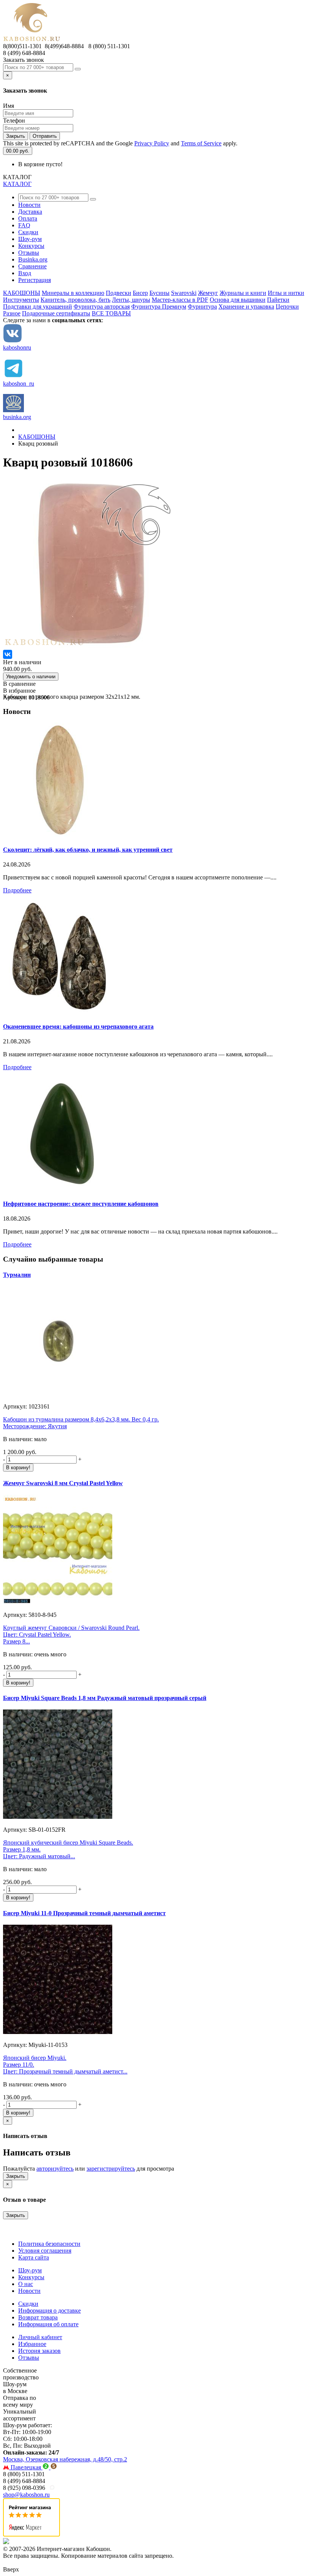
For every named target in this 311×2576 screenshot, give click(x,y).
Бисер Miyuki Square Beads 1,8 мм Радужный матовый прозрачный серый (105, 1698)
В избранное (19, 691)
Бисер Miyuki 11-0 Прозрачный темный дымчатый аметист (84, 1913)
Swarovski (184, 293)
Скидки (28, 232)
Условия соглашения (45, 2251)
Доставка (30, 212)
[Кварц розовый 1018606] (88, 646)
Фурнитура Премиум (159, 306)
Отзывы (29, 253)
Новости (29, 205)
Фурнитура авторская (102, 306)
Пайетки (278, 300)
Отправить (45, 136)
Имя (9, 106)
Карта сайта (34, 2257)
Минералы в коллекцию (73, 293)
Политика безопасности (49, 2244)
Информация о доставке (49, 2311)
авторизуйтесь (55, 2169)
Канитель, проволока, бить (75, 300)
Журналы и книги (243, 293)
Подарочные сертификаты (56, 313)
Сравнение (32, 266)
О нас (26, 2284)
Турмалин (17, 1275)
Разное (12, 313)
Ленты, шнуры (131, 300)
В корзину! (18, 1468)
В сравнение (19, 684)
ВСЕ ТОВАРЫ (111, 313)
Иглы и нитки (286, 293)
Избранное (32, 2344)
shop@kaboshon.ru (26, 2495)
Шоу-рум (30, 239)
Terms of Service (201, 143)
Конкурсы (31, 246)
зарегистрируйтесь (111, 2169)
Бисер (140, 293)
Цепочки (287, 306)
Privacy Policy (152, 143)
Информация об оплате (48, 2324)
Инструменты (21, 300)
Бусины (159, 293)
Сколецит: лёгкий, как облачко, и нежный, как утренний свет (88, 850)
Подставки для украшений (38, 306)
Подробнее (17, 890)
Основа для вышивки (238, 300)
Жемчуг (208, 293)
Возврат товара (38, 2317)
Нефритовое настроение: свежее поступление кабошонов (81, 1204)
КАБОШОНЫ (22, 293)
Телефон (14, 121)
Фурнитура (202, 306)
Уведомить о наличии (31, 677)
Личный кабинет (40, 2337)
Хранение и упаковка (246, 306)
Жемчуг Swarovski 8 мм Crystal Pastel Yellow (63, 1483)
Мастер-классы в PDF (180, 300)
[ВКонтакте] (8, 654)
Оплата (28, 218)
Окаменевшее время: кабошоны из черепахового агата (78, 1026)
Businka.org (33, 259)
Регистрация (35, 280)
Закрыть (16, 136)
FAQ (24, 225)
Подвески (119, 293)
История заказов (39, 2351)
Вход (25, 273)
